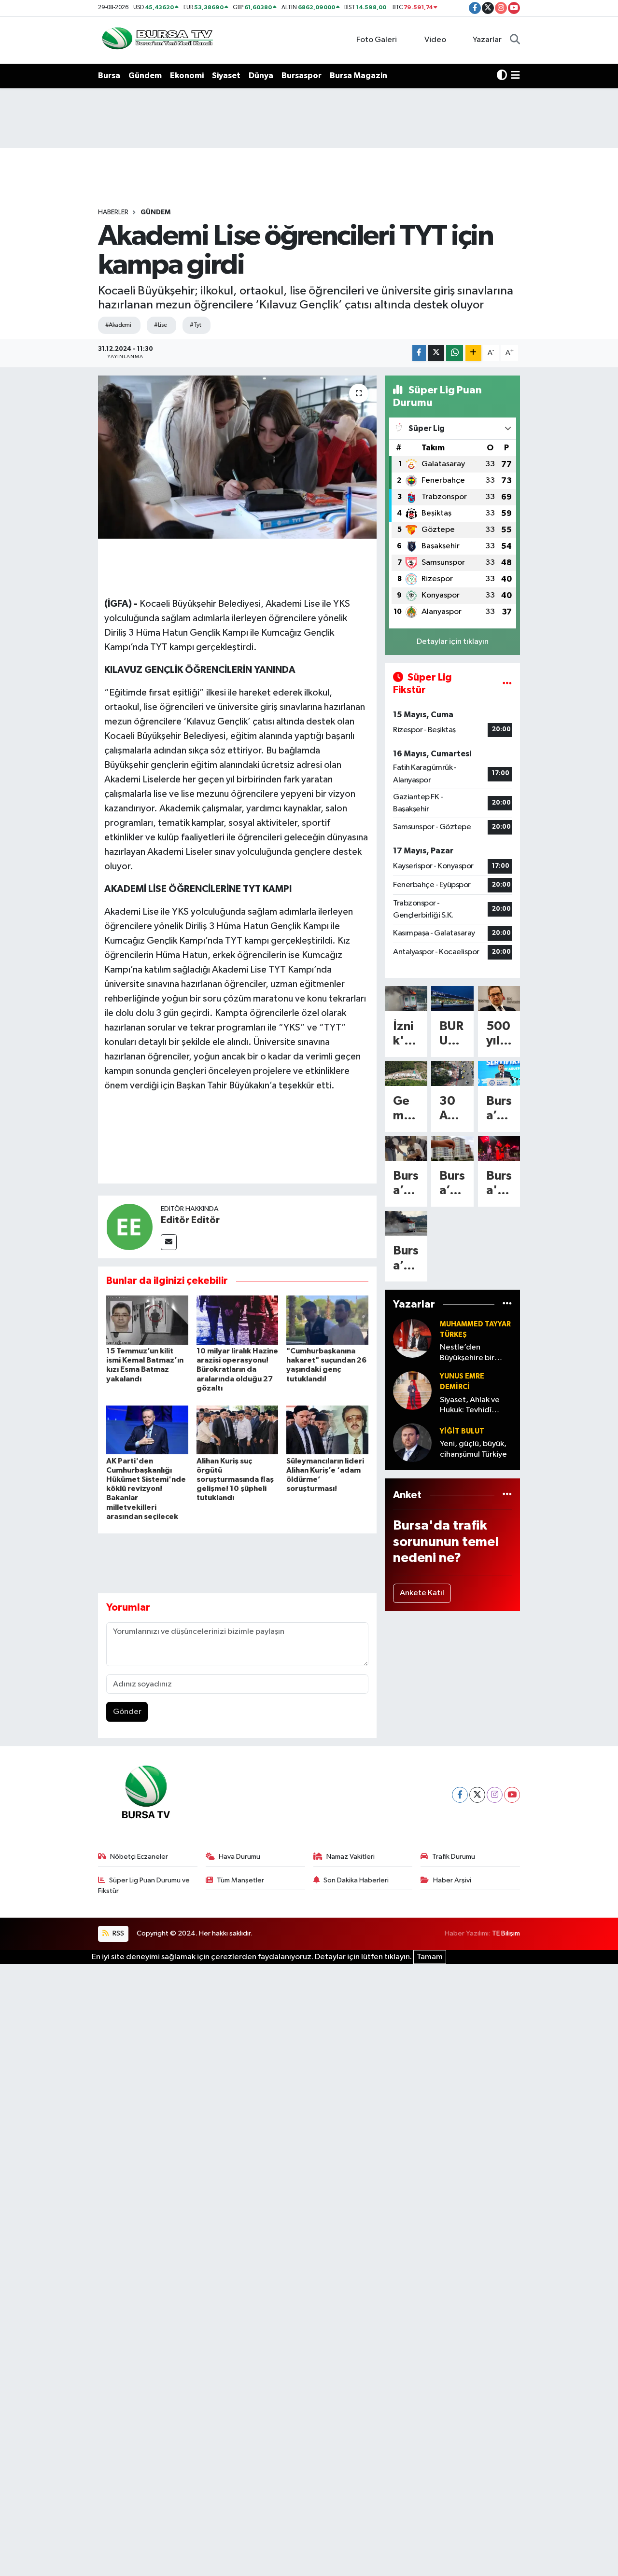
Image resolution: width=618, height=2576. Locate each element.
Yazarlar (487, 40)
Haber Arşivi (452, 1880)
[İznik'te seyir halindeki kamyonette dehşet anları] (406, 998)
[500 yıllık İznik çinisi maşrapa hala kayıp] (499, 998)
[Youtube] (512, 1795)
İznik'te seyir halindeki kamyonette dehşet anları (406, 1035)
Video (435, 40)
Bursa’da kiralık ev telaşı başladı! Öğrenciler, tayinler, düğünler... (452, 1184)
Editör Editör (190, 1220)
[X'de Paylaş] (436, 353)
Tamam (430, 1957)
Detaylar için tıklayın (453, 642)
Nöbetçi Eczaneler (139, 1857)
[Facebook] (460, 1795)
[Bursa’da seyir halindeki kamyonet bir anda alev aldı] (406, 1223)
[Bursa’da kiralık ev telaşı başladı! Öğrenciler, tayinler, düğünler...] (452, 1149)
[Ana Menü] (515, 76)
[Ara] (515, 40)
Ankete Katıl (422, 1593)
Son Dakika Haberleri (356, 1880)
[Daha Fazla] (473, 353)
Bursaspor (302, 76)
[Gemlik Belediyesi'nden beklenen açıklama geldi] (406, 1073)
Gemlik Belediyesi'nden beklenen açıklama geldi (406, 1109)
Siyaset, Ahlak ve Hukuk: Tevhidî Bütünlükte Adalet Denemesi (473, 1406)
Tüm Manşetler (240, 1880)
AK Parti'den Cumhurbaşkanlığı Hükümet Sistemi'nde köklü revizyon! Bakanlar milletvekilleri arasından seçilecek (146, 1489)
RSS (118, 1933)
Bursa (109, 76)
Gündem (145, 76)
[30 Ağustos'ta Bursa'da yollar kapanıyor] (452, 1073)
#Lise (160, 325)
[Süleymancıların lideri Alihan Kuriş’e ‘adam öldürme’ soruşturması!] (327, 1429)
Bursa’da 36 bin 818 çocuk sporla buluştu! (499, 1109)
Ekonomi (187, 76)
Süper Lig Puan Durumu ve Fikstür (144, 1886)
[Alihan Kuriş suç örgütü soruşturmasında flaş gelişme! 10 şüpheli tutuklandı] (238, 1429)
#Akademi (118, 325)
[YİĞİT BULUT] (412, 1442)
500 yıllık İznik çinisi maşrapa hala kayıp (499, 1035)
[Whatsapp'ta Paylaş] (455, 353)
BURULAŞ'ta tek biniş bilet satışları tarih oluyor (452, 1035)
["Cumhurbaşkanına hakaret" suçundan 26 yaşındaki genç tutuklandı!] (327, 1320)
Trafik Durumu (454, 1857)
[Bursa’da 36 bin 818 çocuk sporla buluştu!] (499, 1073)
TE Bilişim (506, 1933)
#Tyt (195, 325)
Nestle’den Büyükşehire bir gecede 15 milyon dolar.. (472, 1353)
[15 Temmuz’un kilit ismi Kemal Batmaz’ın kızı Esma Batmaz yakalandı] (147, 1320)
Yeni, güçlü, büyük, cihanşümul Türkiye (473, 1449)
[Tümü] (507, 1304)
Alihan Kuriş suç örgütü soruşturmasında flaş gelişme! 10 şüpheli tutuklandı (235, 1480)
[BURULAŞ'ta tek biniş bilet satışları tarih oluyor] (452, 998)
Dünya (261, 76)
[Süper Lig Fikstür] (507, 684)
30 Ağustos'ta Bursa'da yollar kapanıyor (452, 1109)
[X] (477, 1795)
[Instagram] (495, 1795)
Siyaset (226, 76)
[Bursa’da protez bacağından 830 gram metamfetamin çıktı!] (406, 1149)
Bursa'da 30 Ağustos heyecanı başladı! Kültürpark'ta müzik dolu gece (499, 1184)
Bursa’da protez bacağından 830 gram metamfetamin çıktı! (406, 1184)
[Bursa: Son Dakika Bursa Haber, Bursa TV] (156, 40)
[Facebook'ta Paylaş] (419, 353)
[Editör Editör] (129, 1227)
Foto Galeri (377, 40)
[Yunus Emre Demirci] (412, 1390)
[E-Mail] (169, 1242)
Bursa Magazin (358, 76)
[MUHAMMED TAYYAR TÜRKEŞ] (412, 1338)
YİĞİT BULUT (462, 1431)
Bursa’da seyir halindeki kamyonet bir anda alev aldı (406, 1259)
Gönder (127, 1712)
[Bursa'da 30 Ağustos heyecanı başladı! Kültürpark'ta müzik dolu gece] (499, 1149)
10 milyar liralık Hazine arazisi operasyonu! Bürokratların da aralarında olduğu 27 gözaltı (237, 1370)
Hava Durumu (239, 1857)
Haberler (113, 212)
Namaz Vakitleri (351, 1857)
